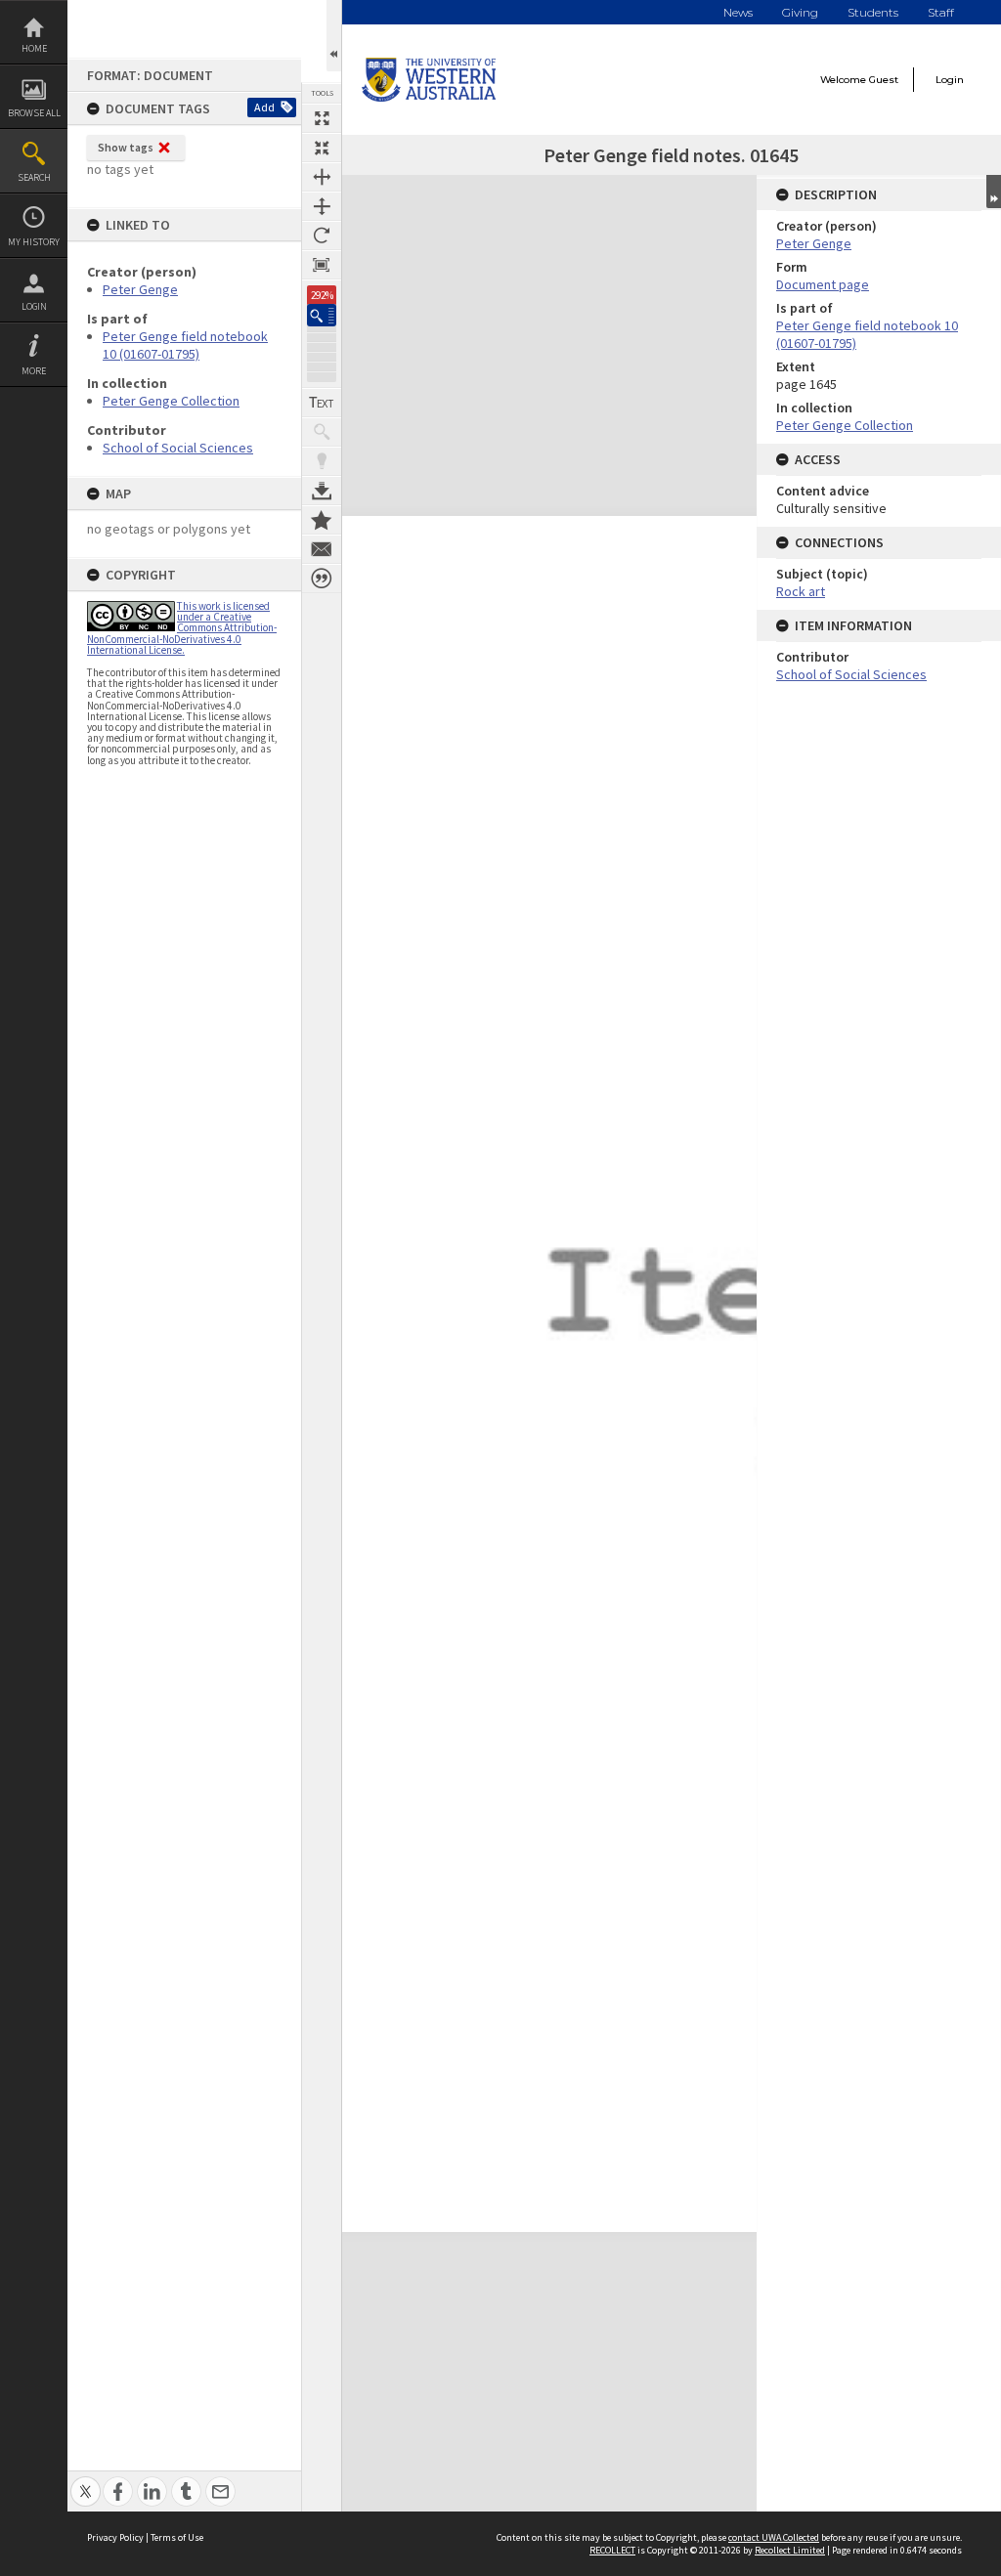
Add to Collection (322, 520)
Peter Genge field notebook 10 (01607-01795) (185, 345)
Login (34, 306)
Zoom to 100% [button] (322, 265)
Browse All (34, 113)
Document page (823, 284)
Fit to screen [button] (322, 148)
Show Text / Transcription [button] (322, 403)
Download (322, 491)
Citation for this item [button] (322, 579)
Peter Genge (140, 289)
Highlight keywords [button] (322, 461)
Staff (941, 12)
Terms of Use (177, 2537)
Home (34, 48)
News (738, 12)
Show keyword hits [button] (322, 432)
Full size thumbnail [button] (322, 118)
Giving (800, 12)
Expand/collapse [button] (994, 192)
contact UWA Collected (774, 2537)
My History (34, 242)
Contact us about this (322, 549)
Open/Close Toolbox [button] (334, 36)
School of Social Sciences (178, 448)
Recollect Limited (790, 2550)
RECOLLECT (612, 2550)
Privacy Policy (115, 2537)
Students (873, 12)
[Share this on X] (86, 2481)
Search (34, 177)
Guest (884, 80)
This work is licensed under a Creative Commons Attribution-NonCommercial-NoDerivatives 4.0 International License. (182, 628)
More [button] (34, 371)
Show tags (126, 147)
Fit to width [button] (322, 177)
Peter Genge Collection (171, 401)
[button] (322, 315)
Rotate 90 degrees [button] (322, 236)
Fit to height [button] (322, 206)
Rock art (801, 591)
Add (264, 107)
